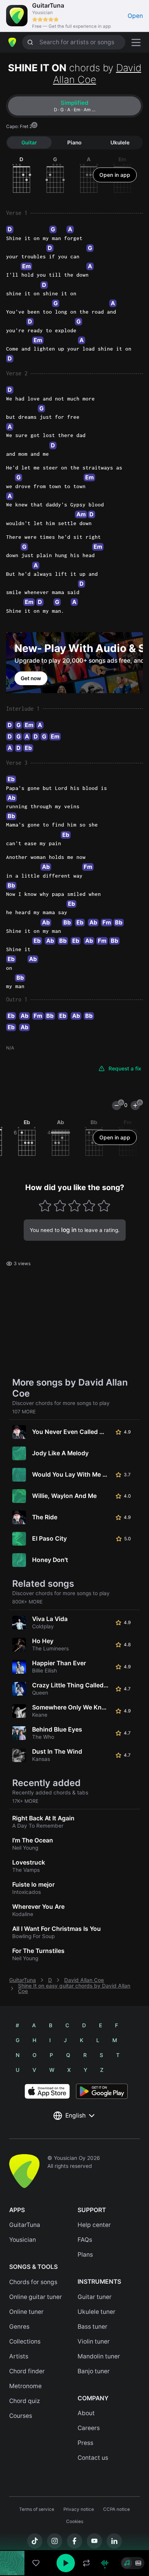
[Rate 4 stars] (89, 1206)
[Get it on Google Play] (102, 2091)
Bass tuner (92, 2327)
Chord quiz (25, 2401)
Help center (94, 2225)
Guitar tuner (95, 2297)
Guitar (29, 143)
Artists (19, 2356)
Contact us (93, 2458)
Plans (85, 2255)
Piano (74, 143)
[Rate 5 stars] (104, 1206)
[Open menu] (136, 42)
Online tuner (26, 2312)
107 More (24, 1412)
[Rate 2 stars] (60, 1206)
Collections (25, 2341)
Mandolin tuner (99, 2356)
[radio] (127, 2563)
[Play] (66, 2563)
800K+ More (28, 1602)
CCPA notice (117, 2509)
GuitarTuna (23, 1980)
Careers (89, 2428)
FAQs (85, 2240)
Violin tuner (94, 2341)
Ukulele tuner (96, 2312)
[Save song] (36, 2563)
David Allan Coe (84, 1980)
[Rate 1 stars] (45, 1206)
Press (85, 2443)
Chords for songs (33, 2282)
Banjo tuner (94, 2371)
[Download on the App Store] (47, 2091)
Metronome (25, 2386)
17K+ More (25, 1801)
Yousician (23, 2240)
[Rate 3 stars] (75, 1206)
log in (69, 1230)
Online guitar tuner (36, 2297)
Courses (21, 2416)
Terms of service (37, 2509)
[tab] (74, 106)
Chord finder (27, 2371)
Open (135, 16)
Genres (19, 2327)
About (86, 2413)
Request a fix (125, 1069)
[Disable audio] (105, 2563)
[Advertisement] (74, 2533)
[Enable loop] (86, 2563)
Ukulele (120, 143)
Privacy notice (79, 2509)
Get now (31, 678)
